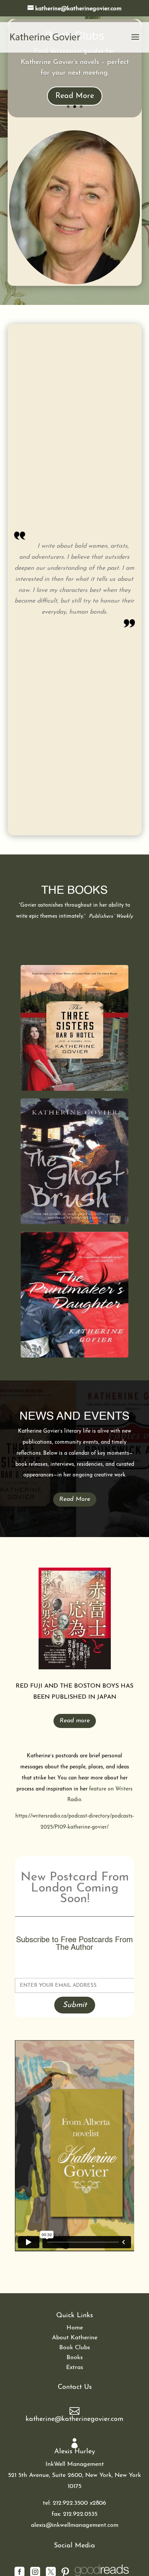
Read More (75, 96)
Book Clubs (75, 2348)
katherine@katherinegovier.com (74, 2419)
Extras (75, 2368)
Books (75, 2358)
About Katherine (75, 2338)
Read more (75, 1721)
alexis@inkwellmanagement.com (75, 2525)
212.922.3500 (70, 2503)
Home (75, 2328)
